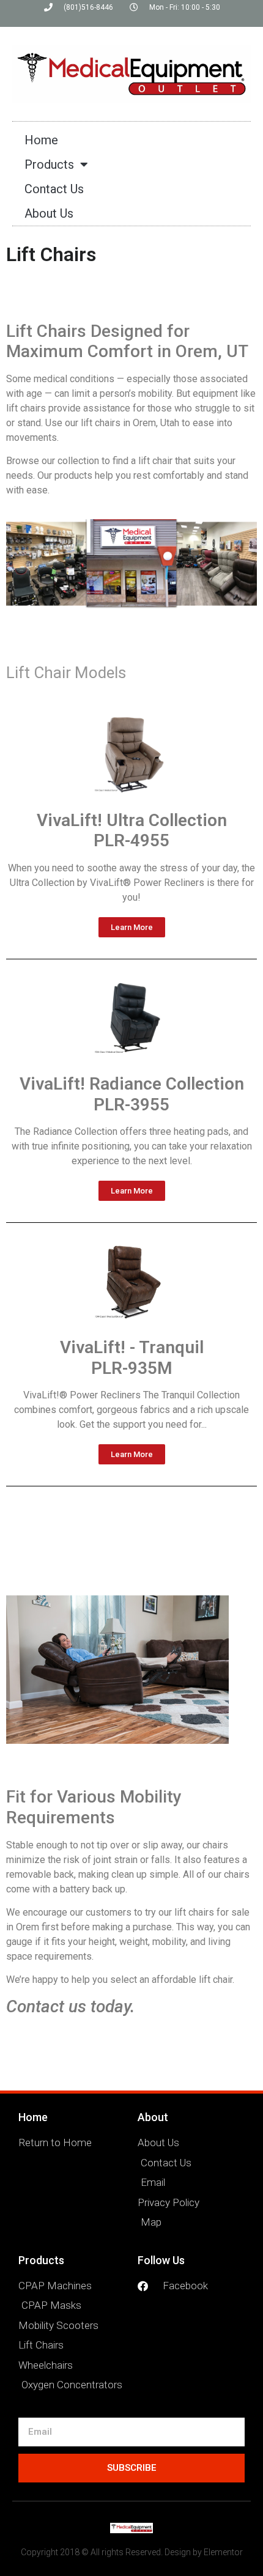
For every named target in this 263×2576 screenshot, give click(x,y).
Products (49, 164)
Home (41, 140)
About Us (49, 213)
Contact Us (54, 189)
